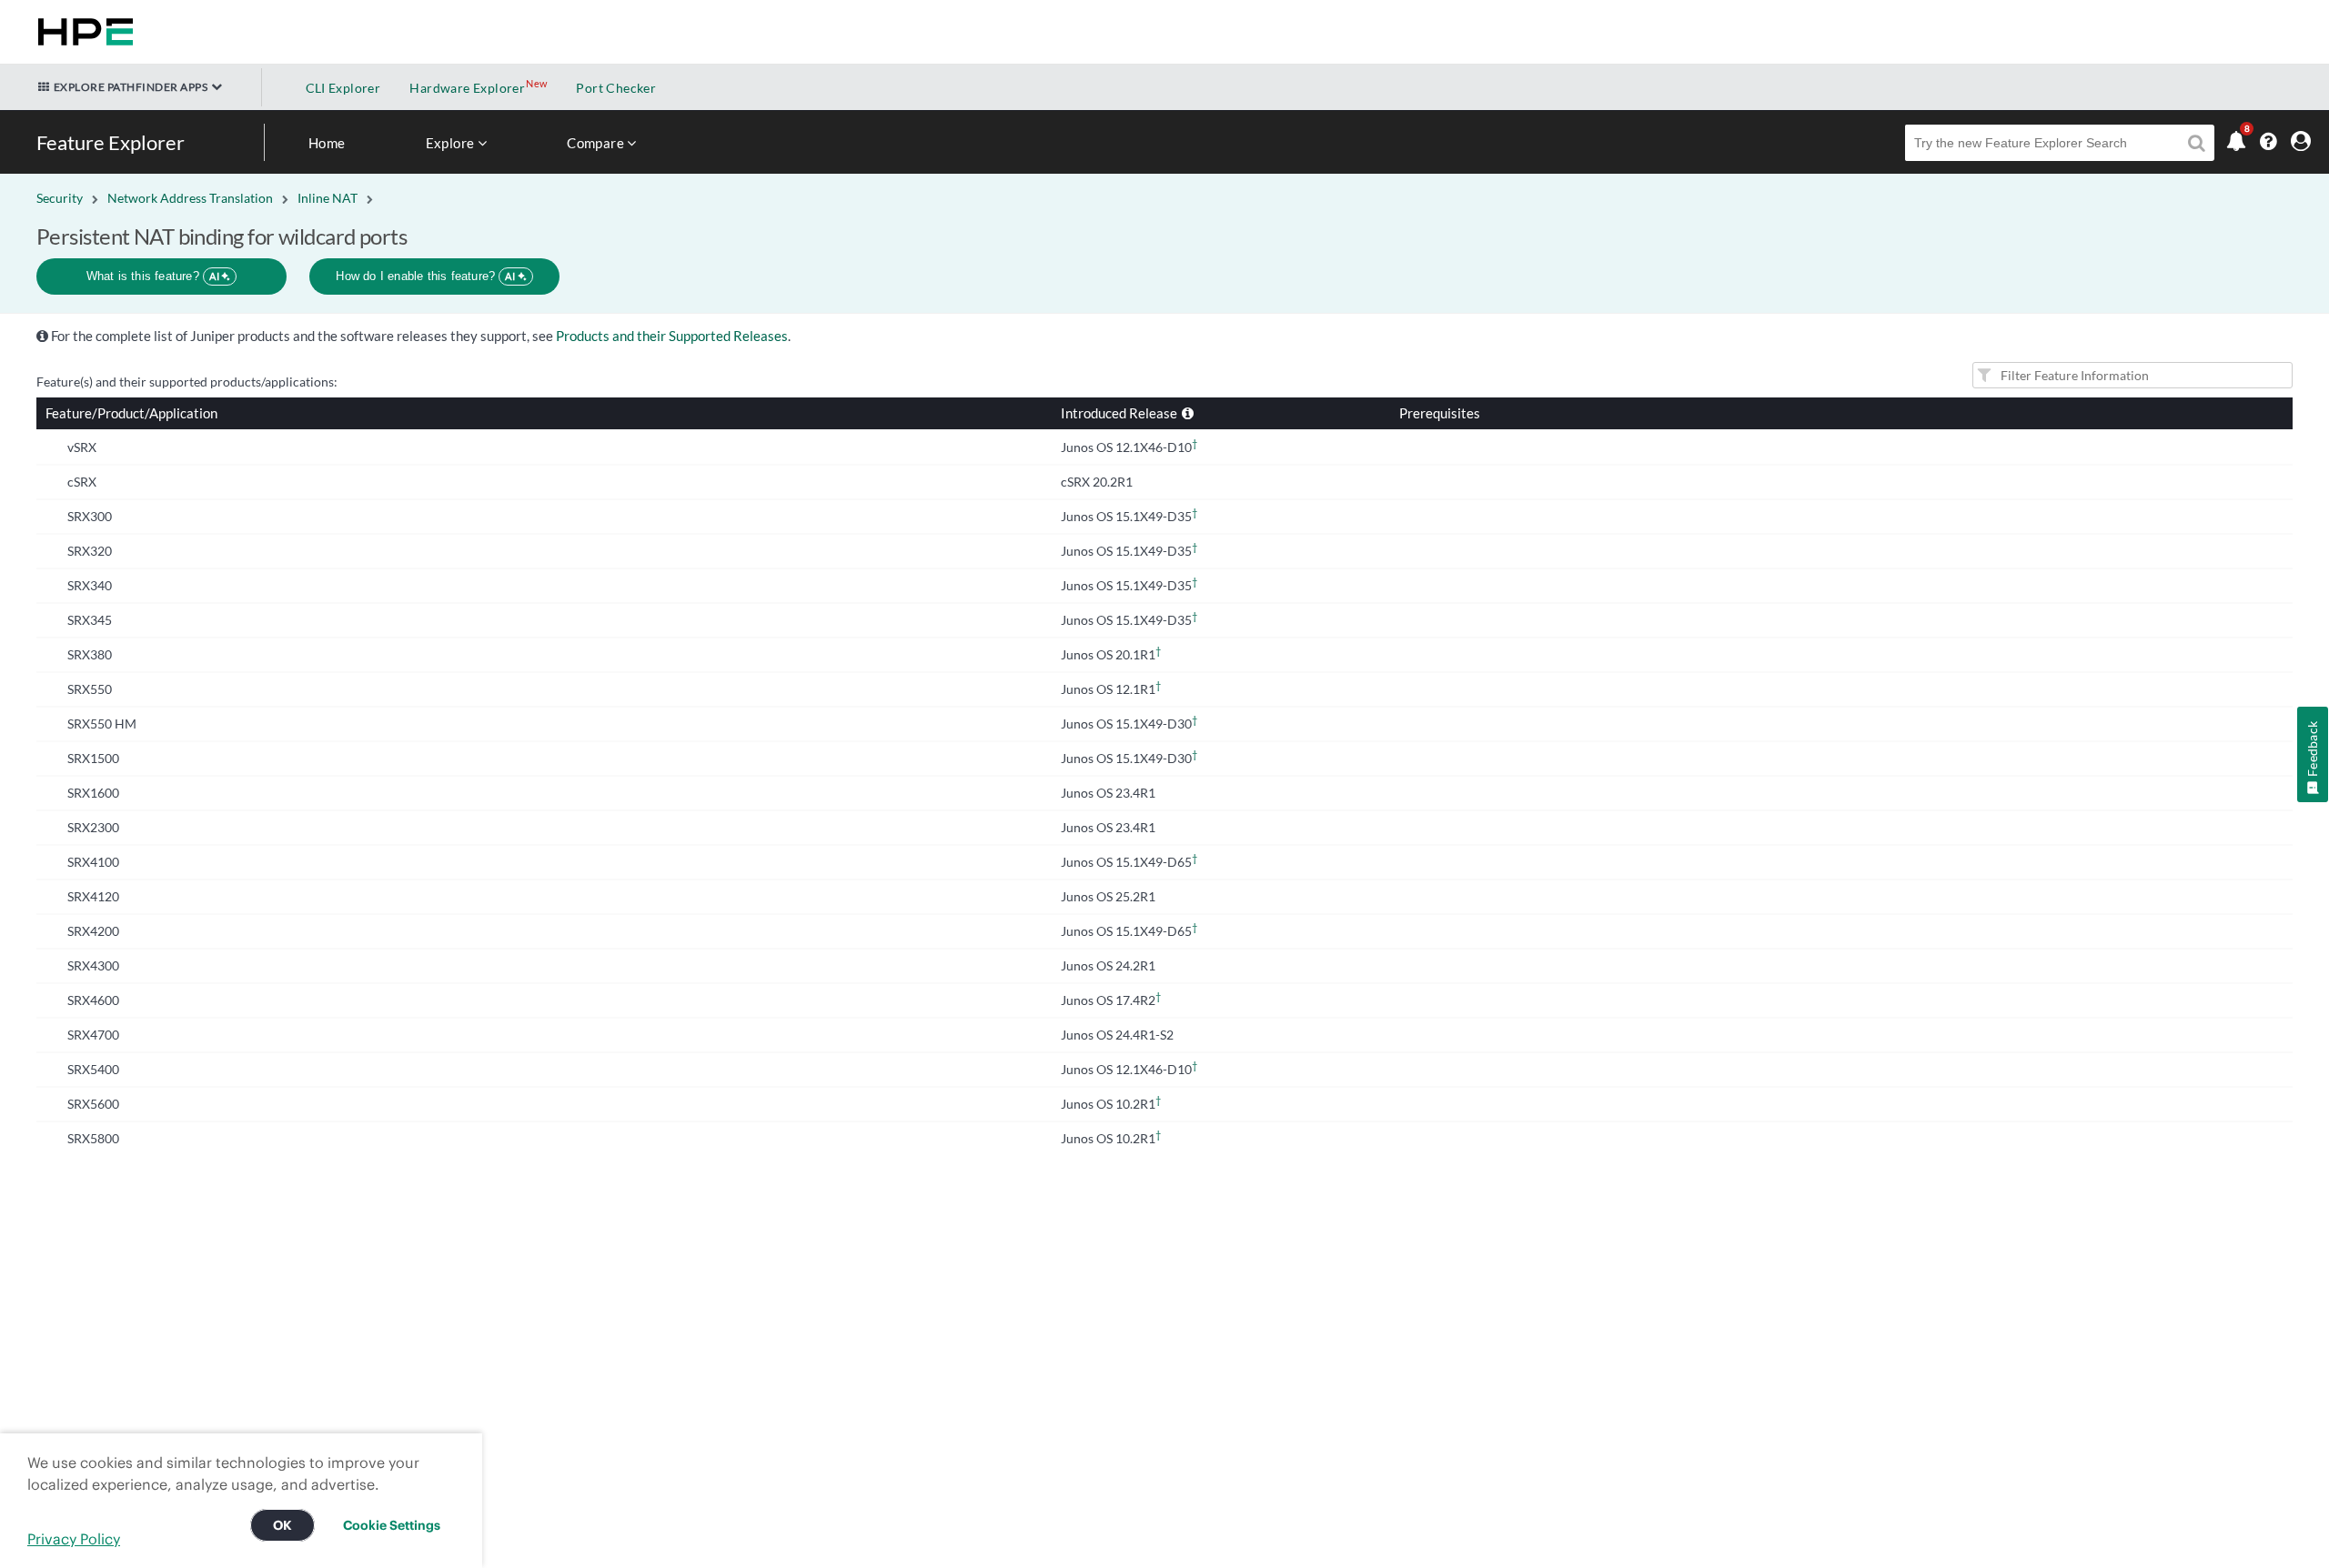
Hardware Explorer (467, 88)
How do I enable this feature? (425, 276)
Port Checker (616, 88)
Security (60, 198)
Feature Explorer (111, 142)
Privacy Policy (74, 1539)
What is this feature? (153, 276)
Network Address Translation (190, 198)
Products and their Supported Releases (672, 336)
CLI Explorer (343, 88)
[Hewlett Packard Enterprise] (82, 32)
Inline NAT (328, 198)
